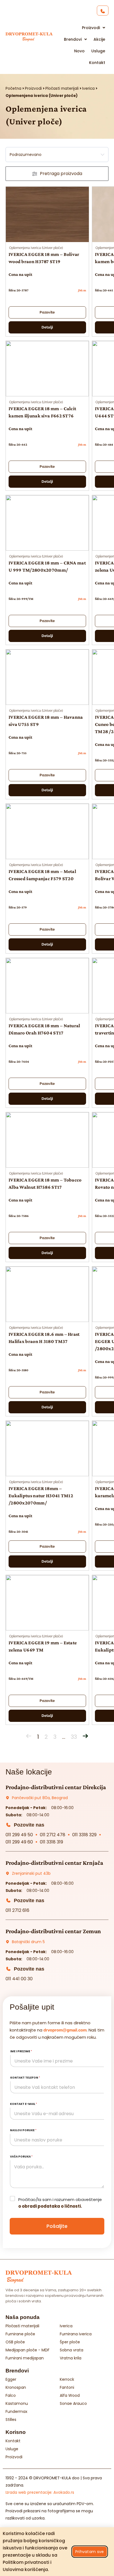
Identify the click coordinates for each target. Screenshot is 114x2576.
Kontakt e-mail (24, 2104)
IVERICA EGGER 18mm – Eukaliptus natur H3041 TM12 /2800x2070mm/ (41, 1496)
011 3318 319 (51, 1842)
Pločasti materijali (62, 88)
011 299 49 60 (19, 1842)
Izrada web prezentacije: (40, 2492)
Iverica (88, 88)
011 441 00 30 (19, 1979)
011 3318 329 (84, 1835)
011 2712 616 (17, 1910)
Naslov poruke (23, 2130)
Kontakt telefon (25, 2078)
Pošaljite (57, 2226)
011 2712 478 (53, 1835)
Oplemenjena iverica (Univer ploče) (36, 248)
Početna (13, 88)
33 (74, 1737)
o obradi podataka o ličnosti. (50, 2206)
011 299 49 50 (19, 1835)
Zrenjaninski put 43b (31, 1873)
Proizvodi (33, 88)
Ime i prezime (21, 2051)
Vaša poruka (21, 2157)
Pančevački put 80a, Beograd (40, 1798)
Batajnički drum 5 (28, 1942)
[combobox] (57, 155)
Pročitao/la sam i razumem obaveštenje (60, 2203)
